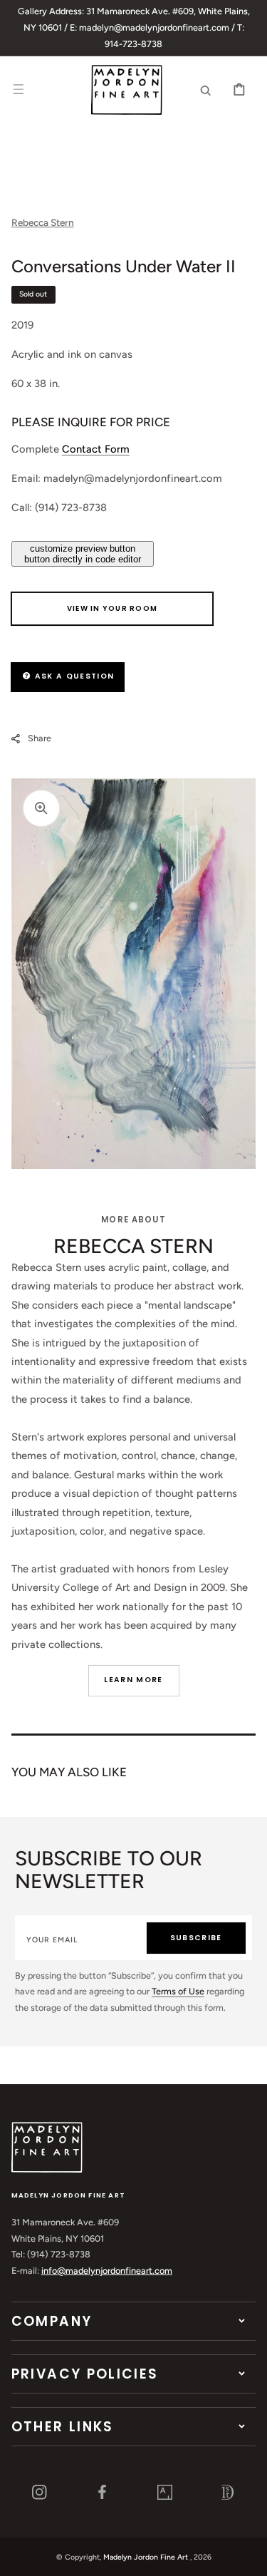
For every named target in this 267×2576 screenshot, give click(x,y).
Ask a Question (73, 676)
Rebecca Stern (43, 222)
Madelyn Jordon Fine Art (146, 2557)
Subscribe (196, 1938)
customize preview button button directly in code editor (83, 554)
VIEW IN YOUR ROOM (112, 608)
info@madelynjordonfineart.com (107, 2271)
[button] (19, 90)
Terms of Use (178, 1991)
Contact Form (96, 449)
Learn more (133, 1680)
